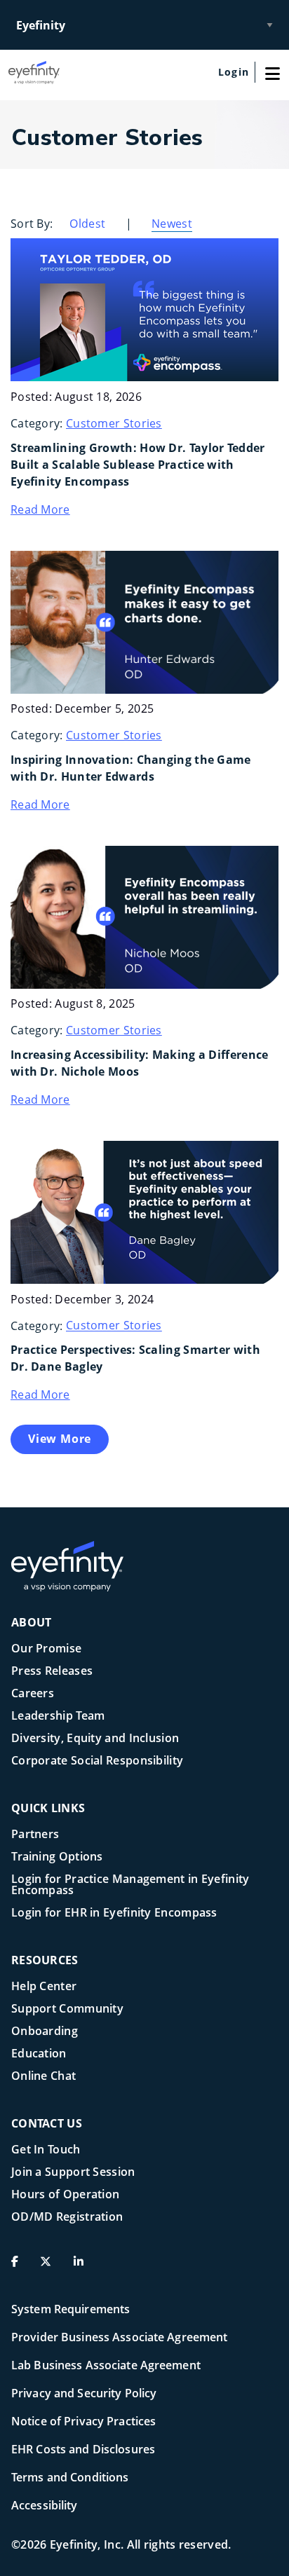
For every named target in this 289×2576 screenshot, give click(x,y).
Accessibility (45, 2505)
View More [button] (60, 1439)
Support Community (67, 2009)
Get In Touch (46, 2150)
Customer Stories (114, 423)
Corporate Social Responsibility (97, 1761)
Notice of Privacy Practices (83, 2421)
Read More (40, 509)
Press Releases (52, 1672)
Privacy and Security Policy (84, 2393)
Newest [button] (172, 224)
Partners (35, 1835)
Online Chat (43, 2077)
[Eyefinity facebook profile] (20, 2267)
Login (234, 72)
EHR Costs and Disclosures (83, 2449)
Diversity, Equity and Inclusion (95, 1739)
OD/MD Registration (67, 2218)
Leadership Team (58, 1717)
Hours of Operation (65, 2195)
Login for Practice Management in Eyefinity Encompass (130, 1885)
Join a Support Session (73, 2173)
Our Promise (46, 1649)
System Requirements (70, 2309)
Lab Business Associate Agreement (106, 2365)
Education (39, 2054)
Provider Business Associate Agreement (119, 2337)
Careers (33, 1694)
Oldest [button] (87, 224)
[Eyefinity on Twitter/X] (51, 2267)
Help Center (44, 1987)
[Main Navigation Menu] (272, 72)
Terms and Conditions (70, 2477)
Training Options (57, 1857)
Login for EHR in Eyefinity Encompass (114, 1913)
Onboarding (45, 2032)
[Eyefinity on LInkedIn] (84, 2267)
